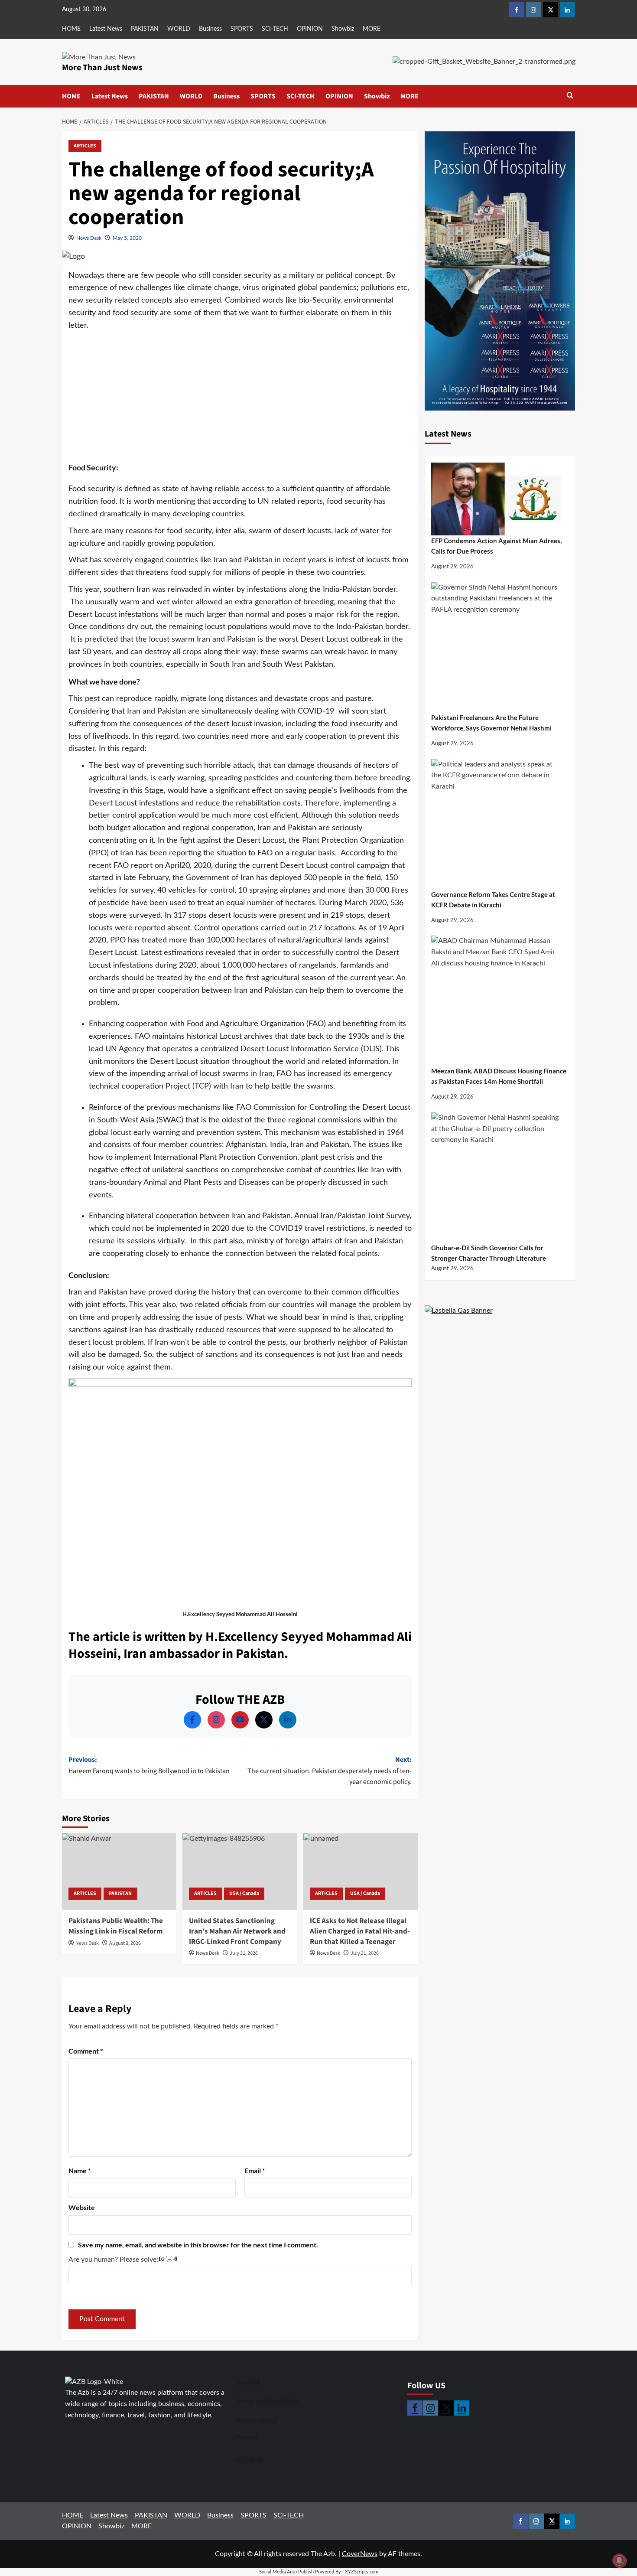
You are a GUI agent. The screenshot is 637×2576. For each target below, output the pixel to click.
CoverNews (360, 2554)
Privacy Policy (257, 2420)
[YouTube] (240, 1720)
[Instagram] (216, 1720)
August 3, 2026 (125, 1943)
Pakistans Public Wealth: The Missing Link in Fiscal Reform (116, 1926)
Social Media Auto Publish (286, 2572)
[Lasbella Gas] (459, 1311)
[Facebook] (192, 1720)
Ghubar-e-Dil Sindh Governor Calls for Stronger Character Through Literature (489, 1253)
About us (250, 2458)
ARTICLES (85, 146)
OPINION (310, 29)
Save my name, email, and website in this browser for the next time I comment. (198, 2245)
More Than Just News (102, 68)
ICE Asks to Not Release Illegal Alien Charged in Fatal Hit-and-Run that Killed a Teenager (360, 1931)
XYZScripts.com (362, 2572)
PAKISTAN (145, 29)
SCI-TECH (275, 29)
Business (210, 29)
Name (80, 2170)
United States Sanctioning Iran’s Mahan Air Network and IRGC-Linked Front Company (237, 1931)
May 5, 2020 (127, 238)
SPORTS (242, 29)
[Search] (570, 96)
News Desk (89, 238)
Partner (247, 2437)
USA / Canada (244, 1893)
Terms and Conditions (268, 2401)
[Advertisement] (240, 397)
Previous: (149, 1765)
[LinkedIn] (288, 1720)
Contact (248, 2382)
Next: (330, 1771)
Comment (86, 2051)
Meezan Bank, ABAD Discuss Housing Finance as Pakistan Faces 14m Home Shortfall (499, 1076)
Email (255, 2170)
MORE (372, 29)
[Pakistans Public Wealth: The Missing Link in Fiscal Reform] (119, 1872)
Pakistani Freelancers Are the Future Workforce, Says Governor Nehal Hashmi (491, 723)
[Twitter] (264, 1720)
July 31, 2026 (244, 1953)
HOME (71, 29)
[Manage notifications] (619, 2560)
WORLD (179, 29)
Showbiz (343, 29)
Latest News (106, 29)
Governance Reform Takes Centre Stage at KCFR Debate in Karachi (493, 900)
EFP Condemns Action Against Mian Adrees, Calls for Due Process (496, 546)
